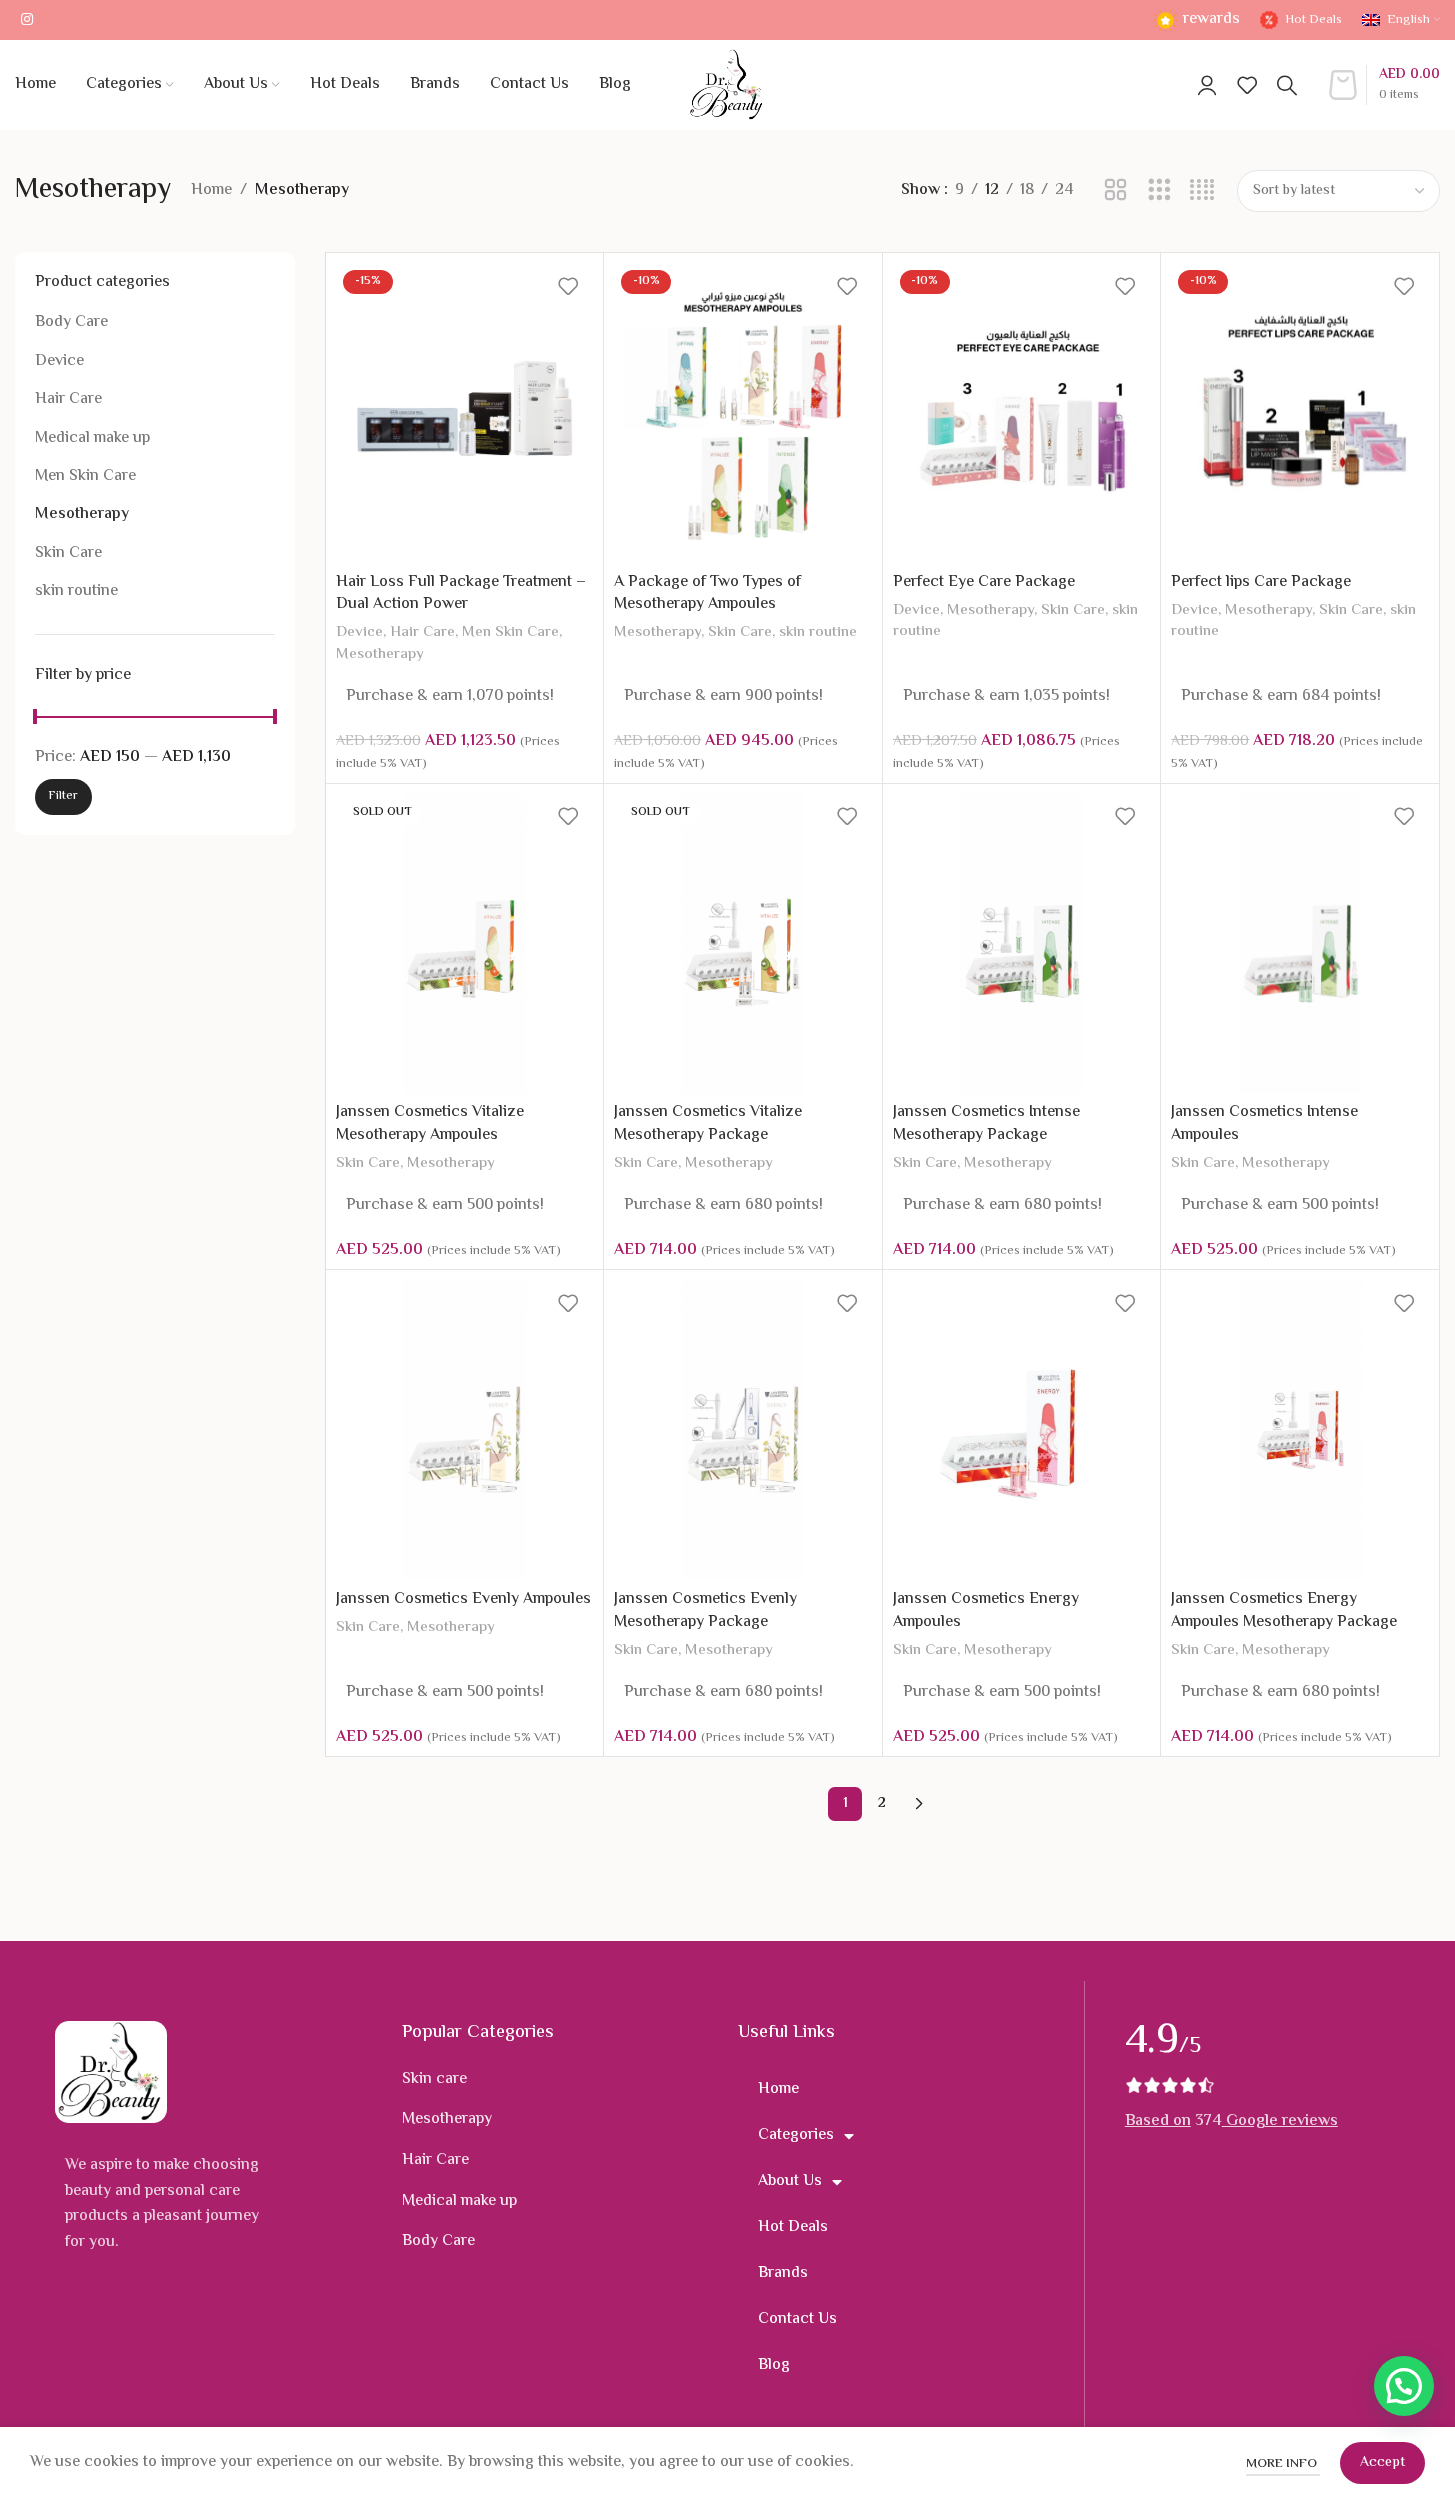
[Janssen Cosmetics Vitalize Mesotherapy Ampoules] (465, 944)
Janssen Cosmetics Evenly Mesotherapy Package (705, 1610)
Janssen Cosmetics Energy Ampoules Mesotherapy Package (1284, 1610)
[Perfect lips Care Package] (1300, 413)
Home (211, 190)
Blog (774, 2365)
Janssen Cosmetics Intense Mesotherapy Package (986, 1123)
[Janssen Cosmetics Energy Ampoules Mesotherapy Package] (1300, 1430)
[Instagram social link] (27, 20)
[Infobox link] (1196, 20)
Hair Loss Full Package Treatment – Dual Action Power (461, 593)
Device (59, 361)
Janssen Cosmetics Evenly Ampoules (463, 1599)
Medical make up (92, 438)
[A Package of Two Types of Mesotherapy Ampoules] (743, 413)
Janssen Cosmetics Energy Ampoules (986, 1610)
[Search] (1287, 85)
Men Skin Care (85, 476)
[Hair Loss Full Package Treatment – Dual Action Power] (465, 413)
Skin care (434, 2079)
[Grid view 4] (1202, 191)
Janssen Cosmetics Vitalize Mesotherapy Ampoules (430, 1123)
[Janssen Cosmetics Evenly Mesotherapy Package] (743, 1430)
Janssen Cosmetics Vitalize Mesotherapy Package (708, 1123)
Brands (783, 2273)
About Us (790, 2181)
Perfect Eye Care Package (984, 582)
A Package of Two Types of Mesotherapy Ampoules (707, 593)
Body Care (71, 322)
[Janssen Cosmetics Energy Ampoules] (1022, 1430)
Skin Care (68, 553)
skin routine (76, 591)
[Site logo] (727, 85)
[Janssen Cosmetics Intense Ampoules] (1300, 944)
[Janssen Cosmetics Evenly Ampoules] (465, 1430)
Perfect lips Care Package (1261, 582)
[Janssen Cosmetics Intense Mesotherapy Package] (1022, 944)
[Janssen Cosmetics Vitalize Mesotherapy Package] (743, 944)
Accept (1382, 2463)
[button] (1404, 2386)
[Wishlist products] (1247, 85)
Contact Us (797, 2319)
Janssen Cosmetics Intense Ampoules (1264, 1123)
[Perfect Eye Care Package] (1022, 413)
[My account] (1207, 85)
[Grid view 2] (1115, 191)
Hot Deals (793, 2227)
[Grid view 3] (1159, 191)
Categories (796, 2135)
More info (1283, 2464)
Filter (63, 796)
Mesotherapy (82, 514)
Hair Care (68, 399)
